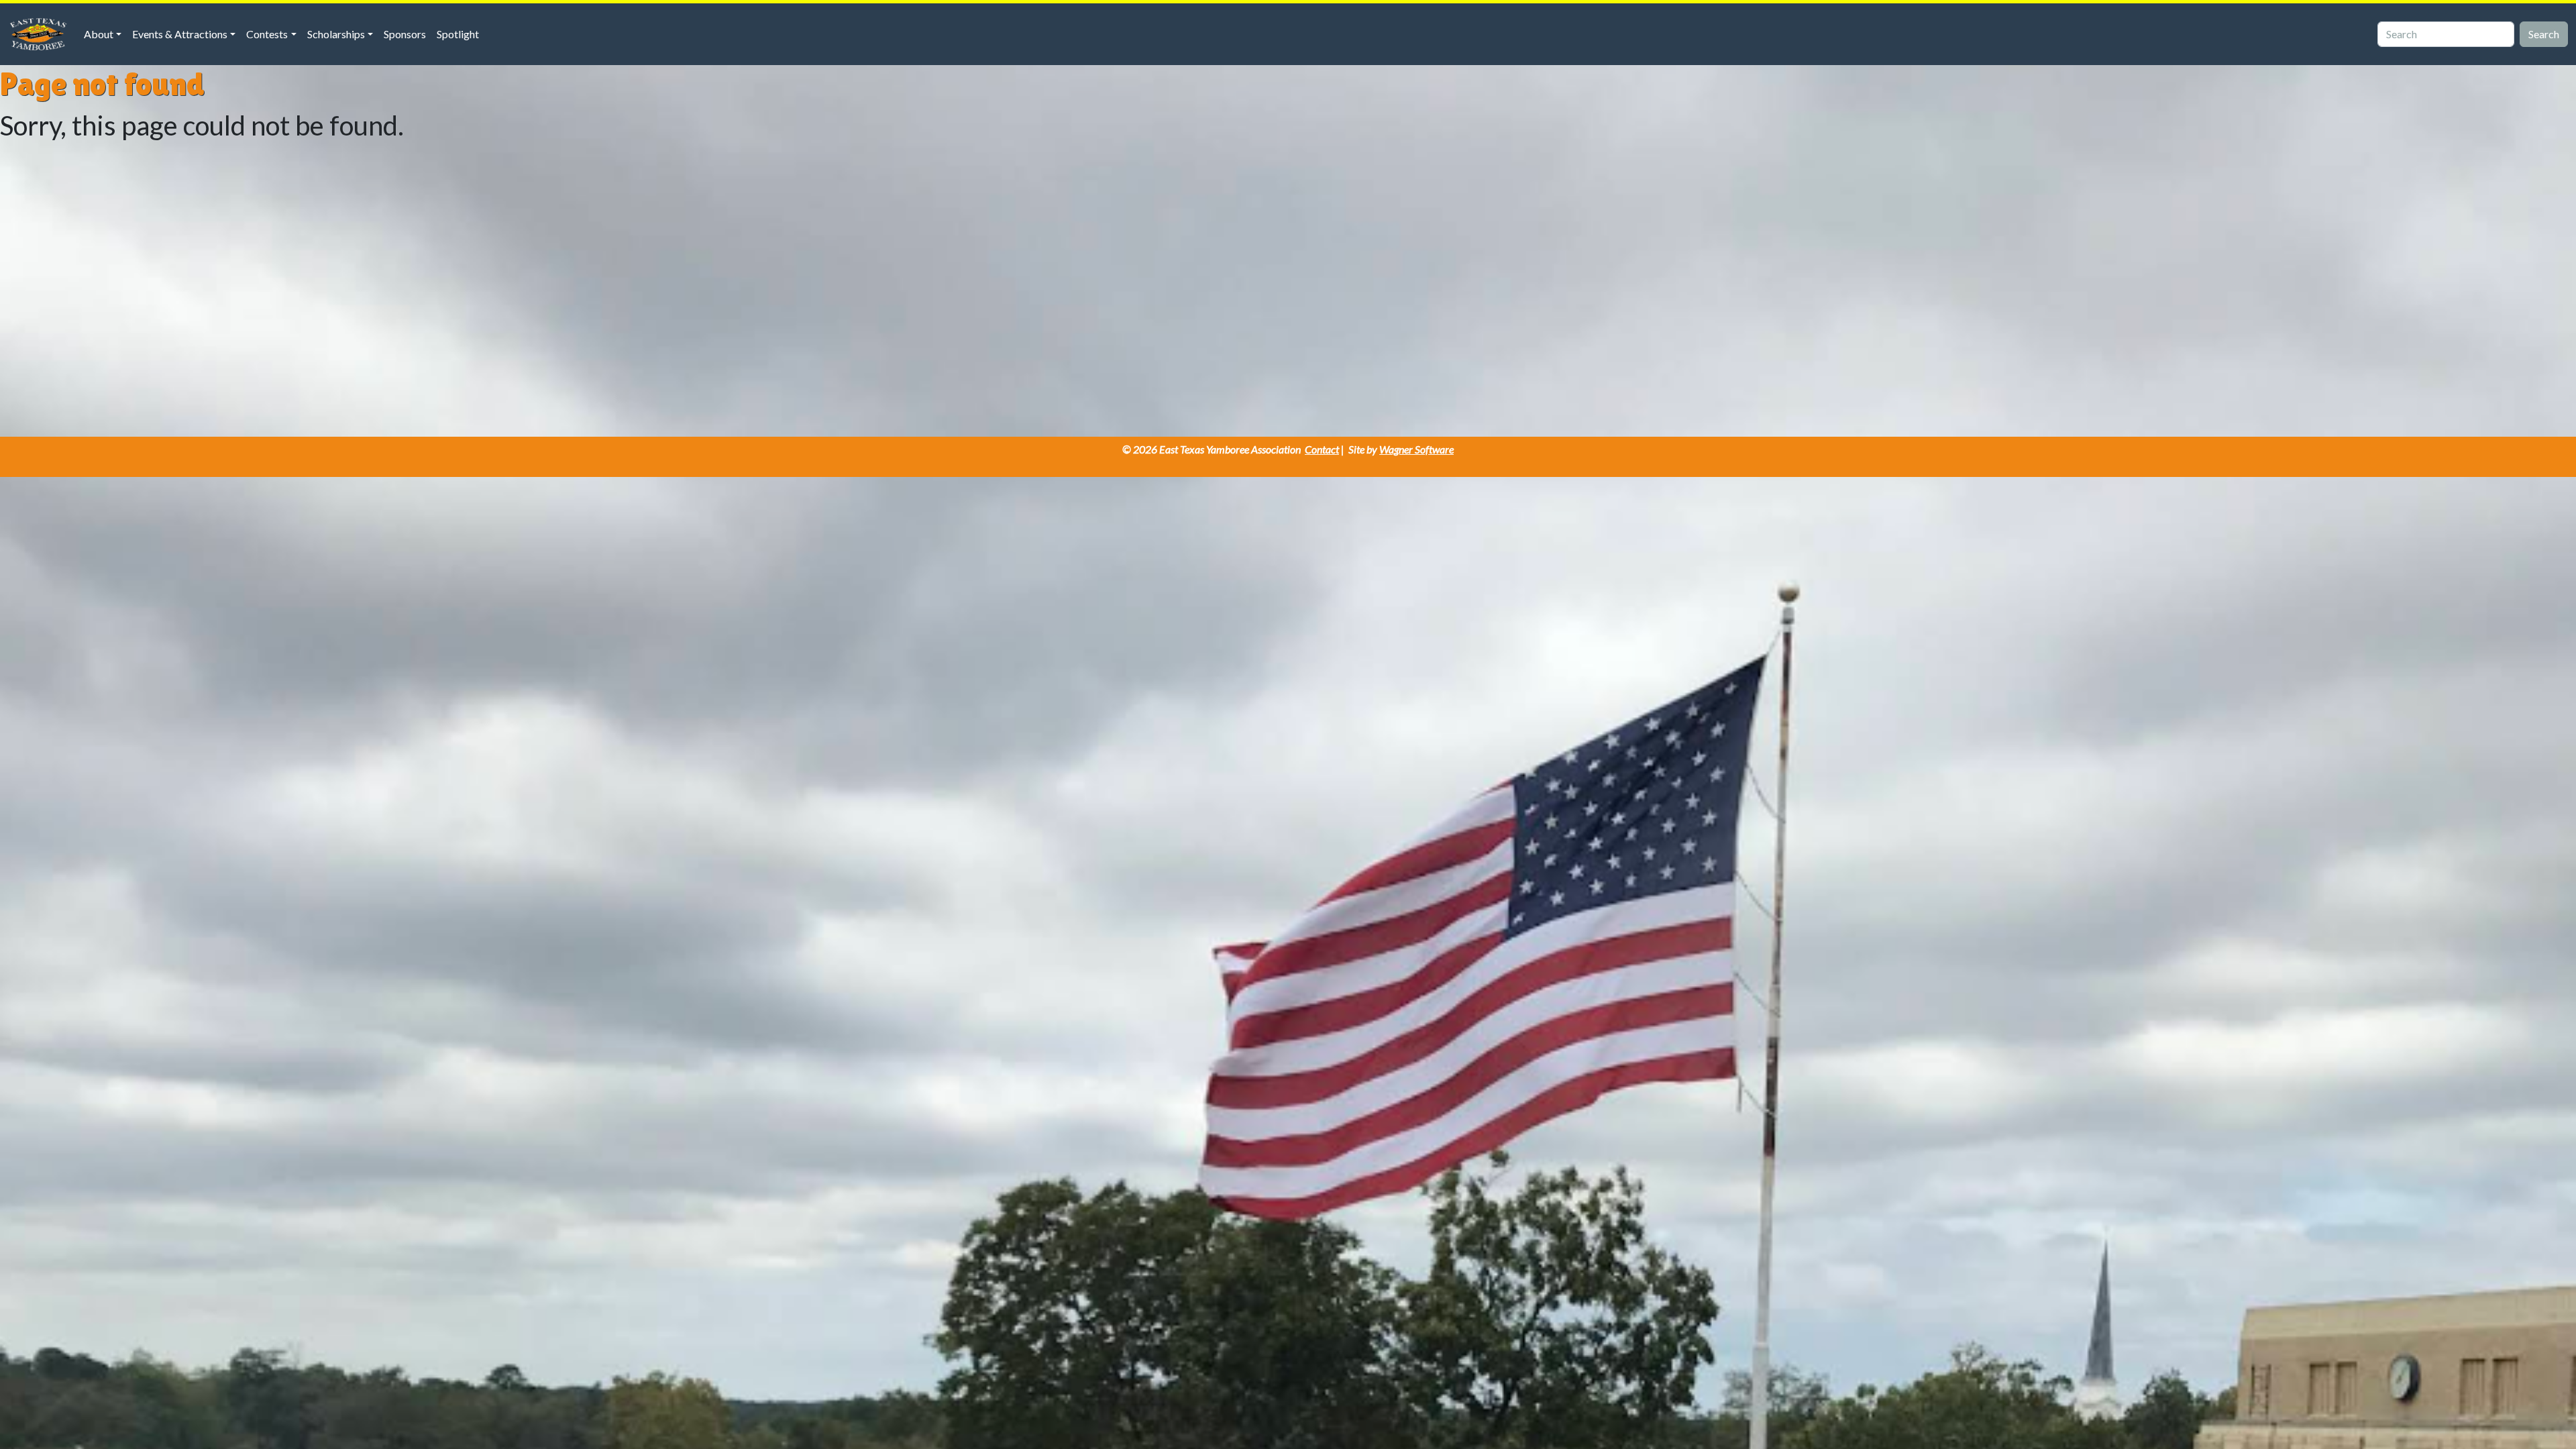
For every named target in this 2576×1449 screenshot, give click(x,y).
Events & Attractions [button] (180, 34)
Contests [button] (267, 34)
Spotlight (458, 34)
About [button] (99, 34)
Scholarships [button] (336, 34)
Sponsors (405, 34)
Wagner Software (1416, 449)
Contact (1322, 449)
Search (2544, 34)
